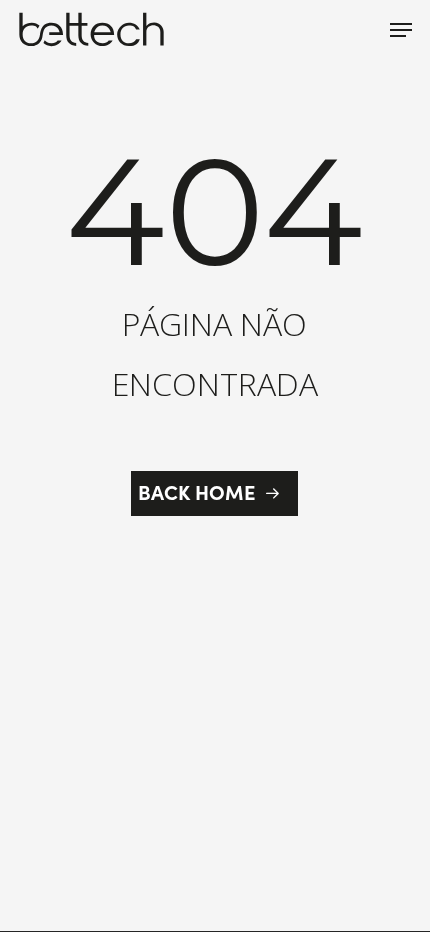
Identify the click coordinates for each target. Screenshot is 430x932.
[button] (401, 30)
